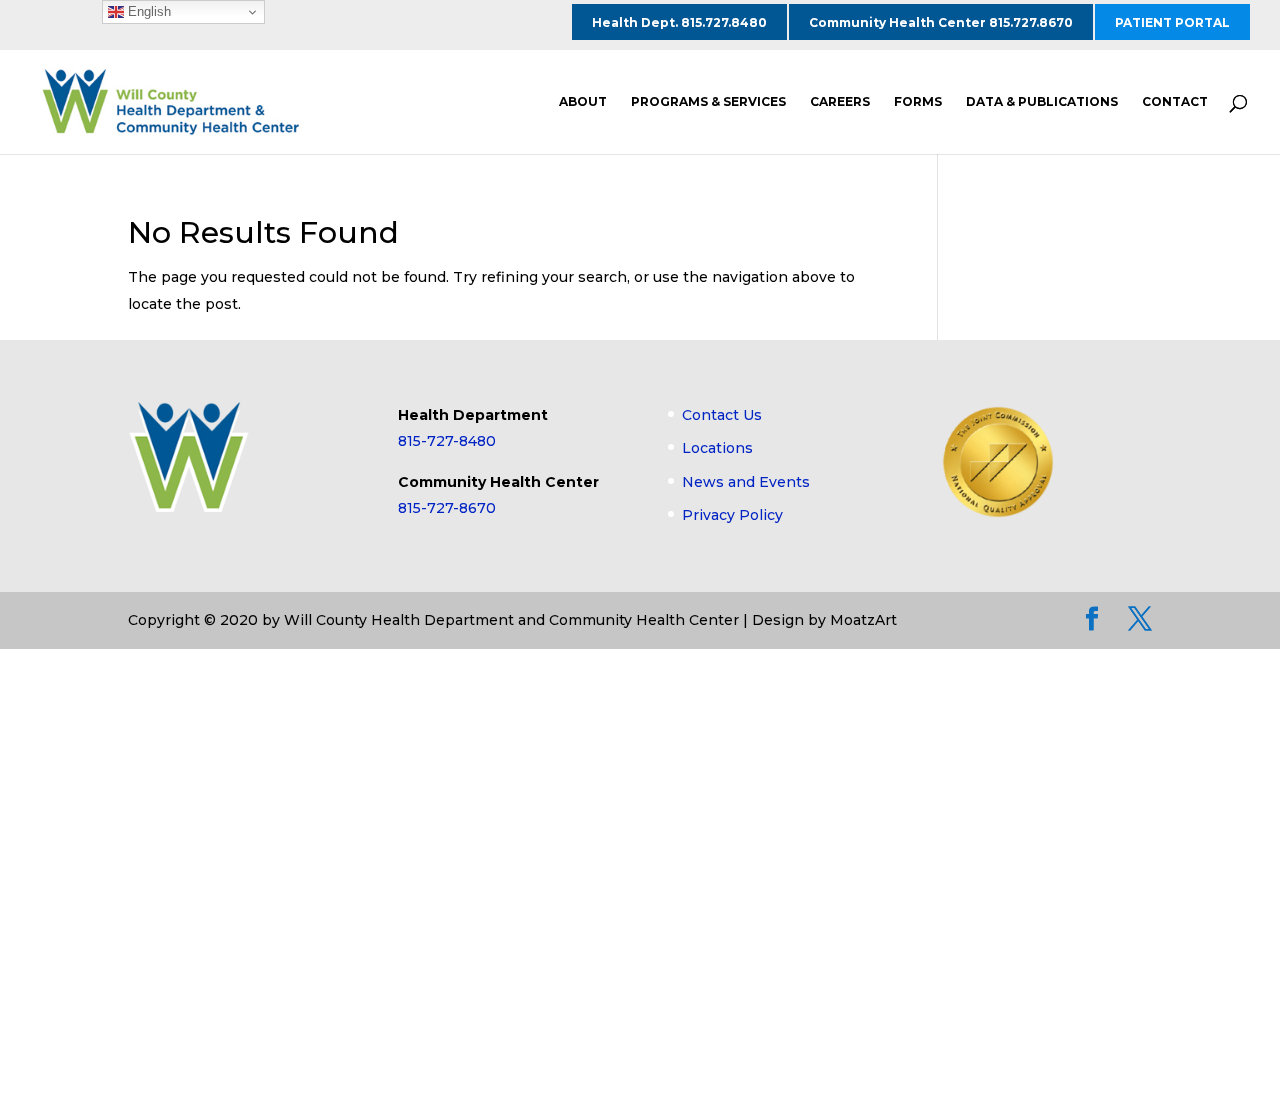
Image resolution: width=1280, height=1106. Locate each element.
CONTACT (1175, 102)
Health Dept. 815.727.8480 (679, 22)
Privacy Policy (732, 515)
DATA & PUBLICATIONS (1042, 102)
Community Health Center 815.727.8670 (941, 22)
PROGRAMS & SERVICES (708, 102)
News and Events (746, 482)
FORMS (918, 102)
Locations (717, 448)
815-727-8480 (447, 441)
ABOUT (583, 102)
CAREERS (840, 102)
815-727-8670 (447, 508)
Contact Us (722, 415)
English (147, 11)
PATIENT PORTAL (1172, 22)
